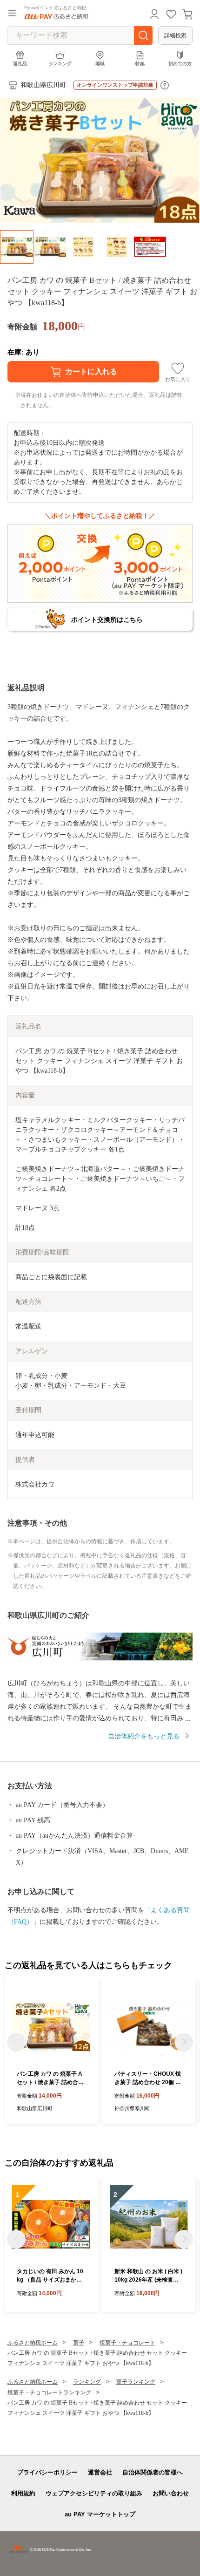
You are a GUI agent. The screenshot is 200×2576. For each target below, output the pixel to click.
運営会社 (100, 2472)
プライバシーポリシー (47, 2472)
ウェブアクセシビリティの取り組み (94, 2493)
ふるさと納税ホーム (33, 2343)
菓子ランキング (136, 2382)
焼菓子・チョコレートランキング (49, 2392)
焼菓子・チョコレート (127, 2343)
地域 (100, 64)
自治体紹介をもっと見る (144, 1736)
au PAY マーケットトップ (100, 2514)
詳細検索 (175, 35)
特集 (140, 64)
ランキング (60, 64)
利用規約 (23, 2493)
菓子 (79, 2343)
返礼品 (20, 64)
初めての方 (180, 64)
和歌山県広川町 (43, 85)
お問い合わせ (171, 2493)
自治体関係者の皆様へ (153, 2472)
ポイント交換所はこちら (107, 620)
